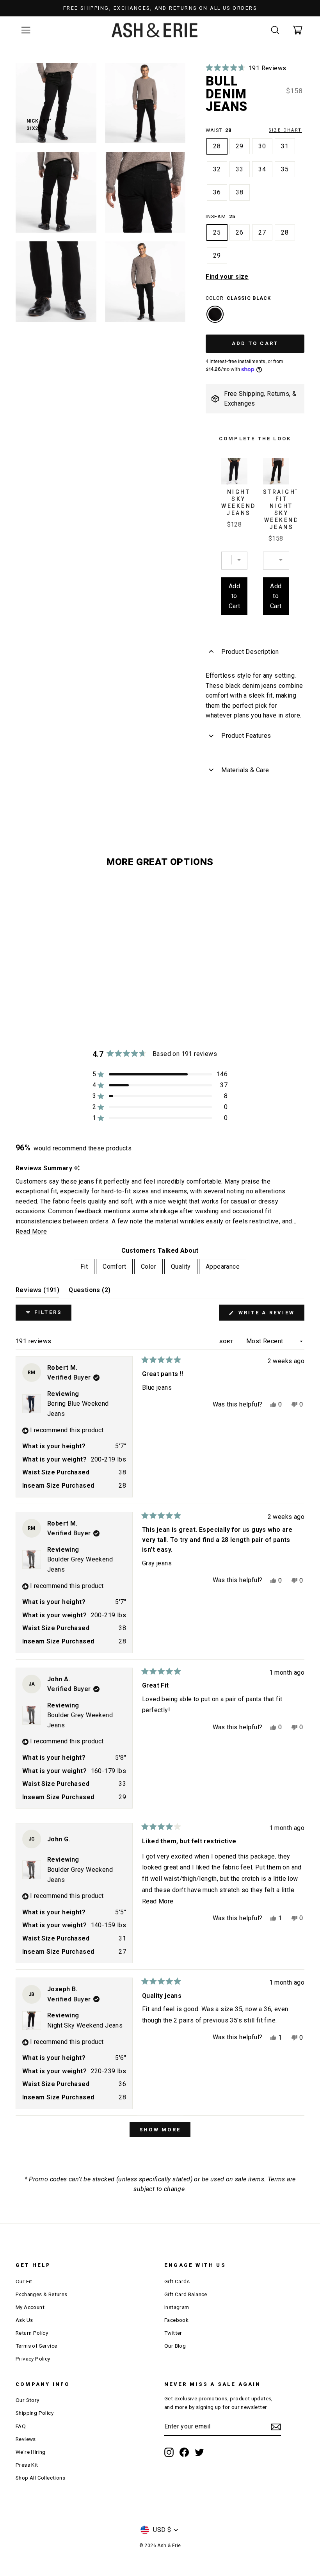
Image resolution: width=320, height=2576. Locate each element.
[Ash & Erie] (155, 30)
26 (240, 232)
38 (240, 192)
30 (262, 146)
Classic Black (215, 314)
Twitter (173, 2333)
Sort (227, 1341)
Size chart (285, 130)
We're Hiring (31, 2452)
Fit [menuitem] (84, 1267)
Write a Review (270, 1315)
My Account (30, 2307)
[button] (246, 68)
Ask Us (24, 2320)
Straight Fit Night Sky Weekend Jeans (282, 509)
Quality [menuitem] (181, 1267)
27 (262, 232)
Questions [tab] (90, 1292)
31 (285, 146)
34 (262, 169)
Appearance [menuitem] (223, 1267)
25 (217, 232)
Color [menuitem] (148, 1267)
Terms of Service (36, 2346)
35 (285, 169)
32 (217, 169)
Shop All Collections (40, 2478)
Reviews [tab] (37, 1292)
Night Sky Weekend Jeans (239, 502)
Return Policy (32, 2333)
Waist (254, 130)
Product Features (246, 736)
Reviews (26, 2439)
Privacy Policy (33, 2359)
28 (217, 146)
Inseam (220, 216)
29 (240, 146)
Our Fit (24, 2281)
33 (240, 169)
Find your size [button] (227, 277)
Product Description (250, 652)
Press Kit (27, 2465)
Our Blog (175, 2346)
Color (238, 298)
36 (217, 192)
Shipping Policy (35, 2413)
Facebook (176, 2320)
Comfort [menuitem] (114, 1267)
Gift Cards (177, 2281)
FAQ (21, 2426)
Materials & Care (245, 770)
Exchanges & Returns (42, 2294)
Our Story (28, 2400)
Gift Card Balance (186, 2294)
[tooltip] (77, 1168)
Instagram (177, 2307)
